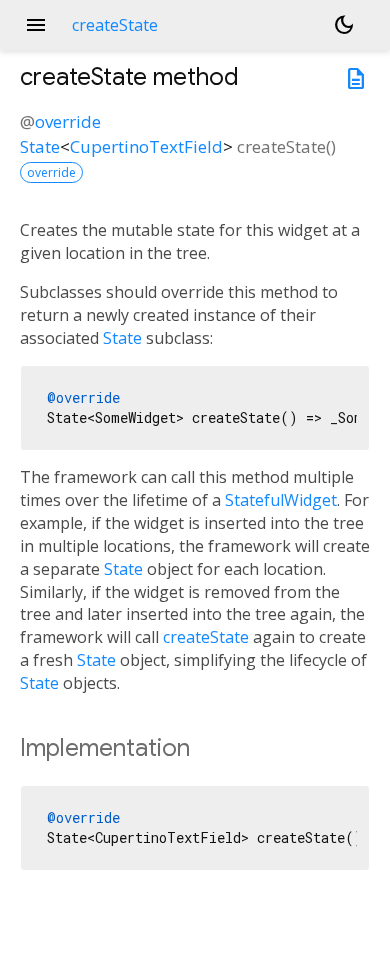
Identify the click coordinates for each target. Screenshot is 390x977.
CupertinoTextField (146, 146)
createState (206, 637)
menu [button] (36, 25)
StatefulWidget (281, 500)
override (68, 121)
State (40, 146)
